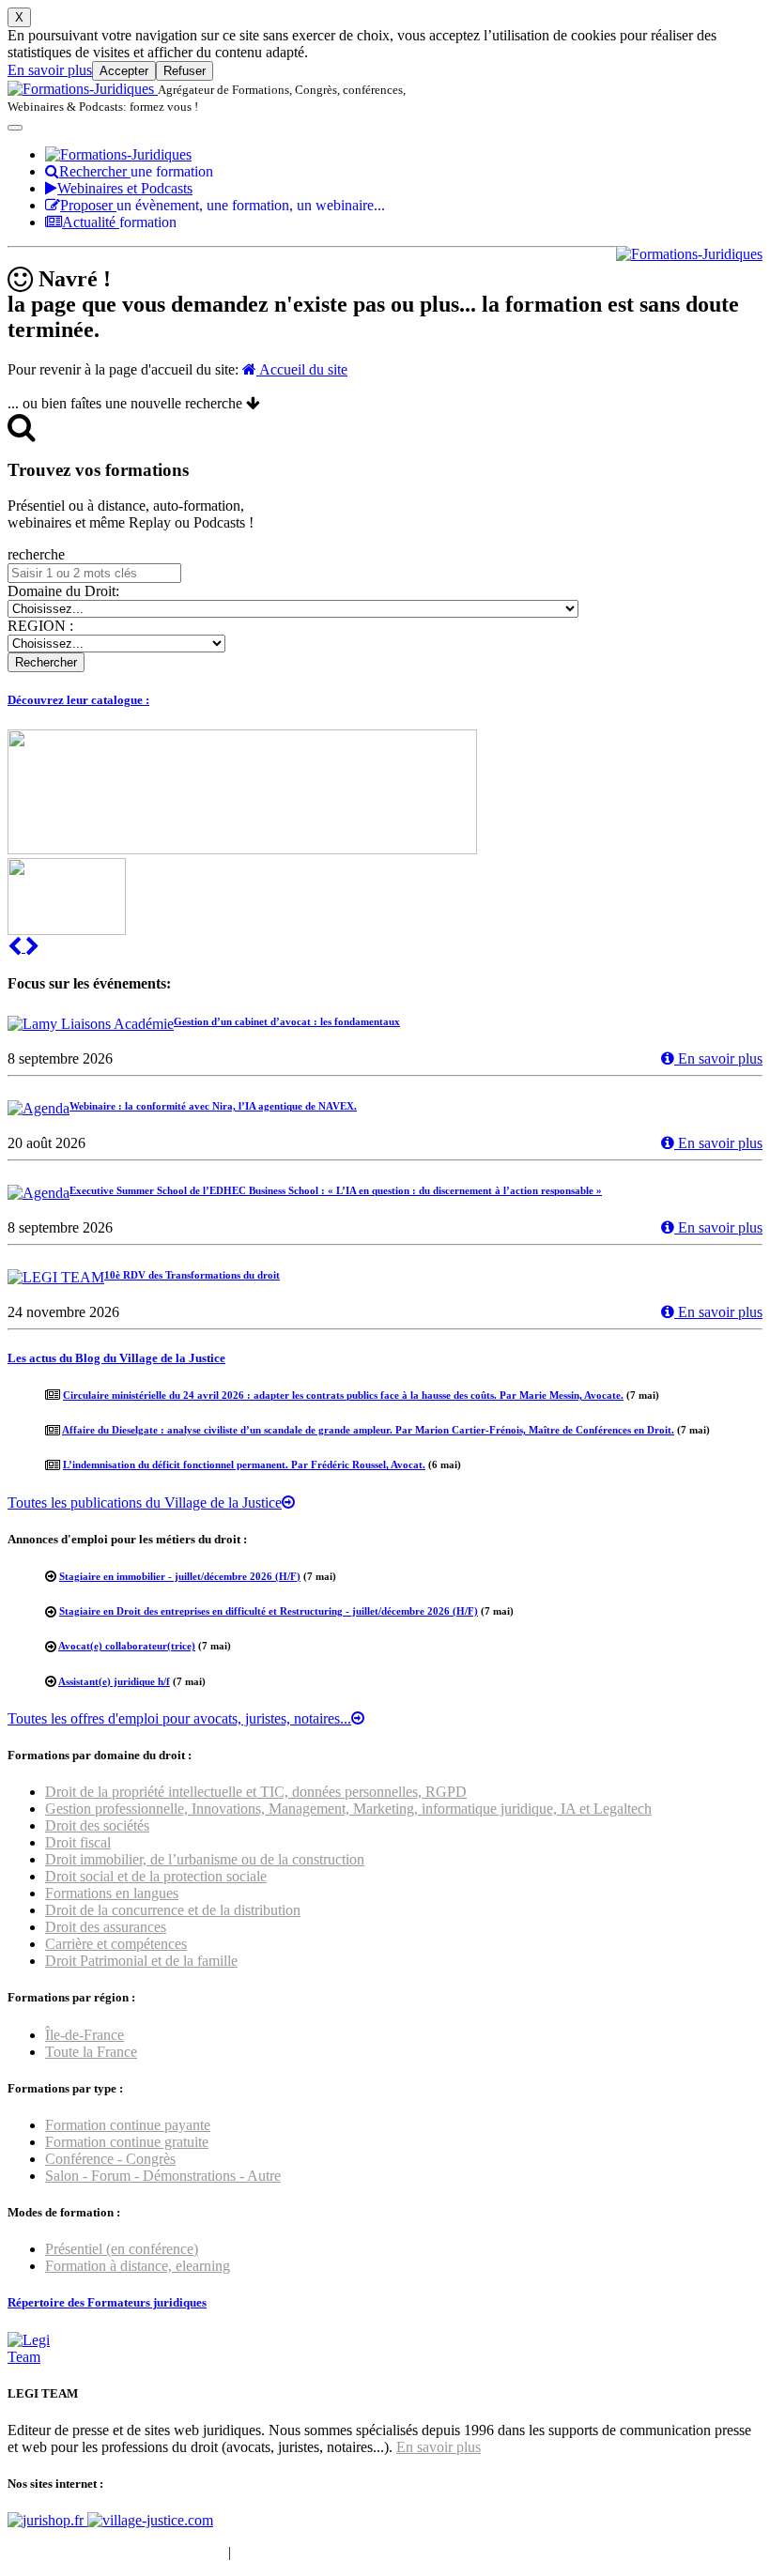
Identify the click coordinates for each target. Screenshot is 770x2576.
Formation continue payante (128, 2125)
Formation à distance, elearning (138, 2266)
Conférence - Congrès (110, 2159)
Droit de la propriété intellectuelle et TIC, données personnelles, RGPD (256, 1792)
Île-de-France (85, 2035)
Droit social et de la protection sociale (156, 1876)
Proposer (223, 205)
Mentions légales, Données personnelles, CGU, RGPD (398, 2552)
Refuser (185, 71)
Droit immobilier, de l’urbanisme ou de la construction (205, 1859)
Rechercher (136, 171)
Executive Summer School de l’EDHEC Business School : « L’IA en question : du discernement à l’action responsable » (336, 1190)
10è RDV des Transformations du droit (192, 1275)
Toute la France (91, 2052)
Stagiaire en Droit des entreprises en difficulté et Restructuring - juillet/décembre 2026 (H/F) (269, 1611)
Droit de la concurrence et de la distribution (173, 1910)
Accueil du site (302, 369)
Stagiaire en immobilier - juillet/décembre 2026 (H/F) (180, 1576)
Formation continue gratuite (127, 2142)
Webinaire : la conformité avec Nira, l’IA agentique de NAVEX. (213, 1106)
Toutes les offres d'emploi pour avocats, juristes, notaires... (179, 1718)
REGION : (40, 626)
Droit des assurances (106, 1927)
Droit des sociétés (97, 1825)
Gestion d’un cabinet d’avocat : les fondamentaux (287, 1021)
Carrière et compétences (116, 1944)
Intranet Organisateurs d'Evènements (116, 2552)
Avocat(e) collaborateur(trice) (127, 1646)
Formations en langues (112, 1893)
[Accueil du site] (83, 89)
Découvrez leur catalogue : (78, 700)
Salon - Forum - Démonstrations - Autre (163, 2176)
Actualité (119, 222)
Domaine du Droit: (63, 591)
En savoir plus (50, 70)
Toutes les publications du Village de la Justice (145, 1503)
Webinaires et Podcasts (125, 188)
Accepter (124, 71)
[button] (16, 947)
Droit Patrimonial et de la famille (141, 1961)
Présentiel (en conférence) (122, 2249)
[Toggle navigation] (15, 128)
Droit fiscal (78, 1842)
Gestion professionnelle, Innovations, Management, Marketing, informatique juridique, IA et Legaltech (348, 1809)
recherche (36, 554)
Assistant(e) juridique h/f (114, 1681)
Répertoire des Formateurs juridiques (107, 2302)
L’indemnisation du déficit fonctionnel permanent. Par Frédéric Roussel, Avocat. (244, 1464)
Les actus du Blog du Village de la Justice (116, 1358)
